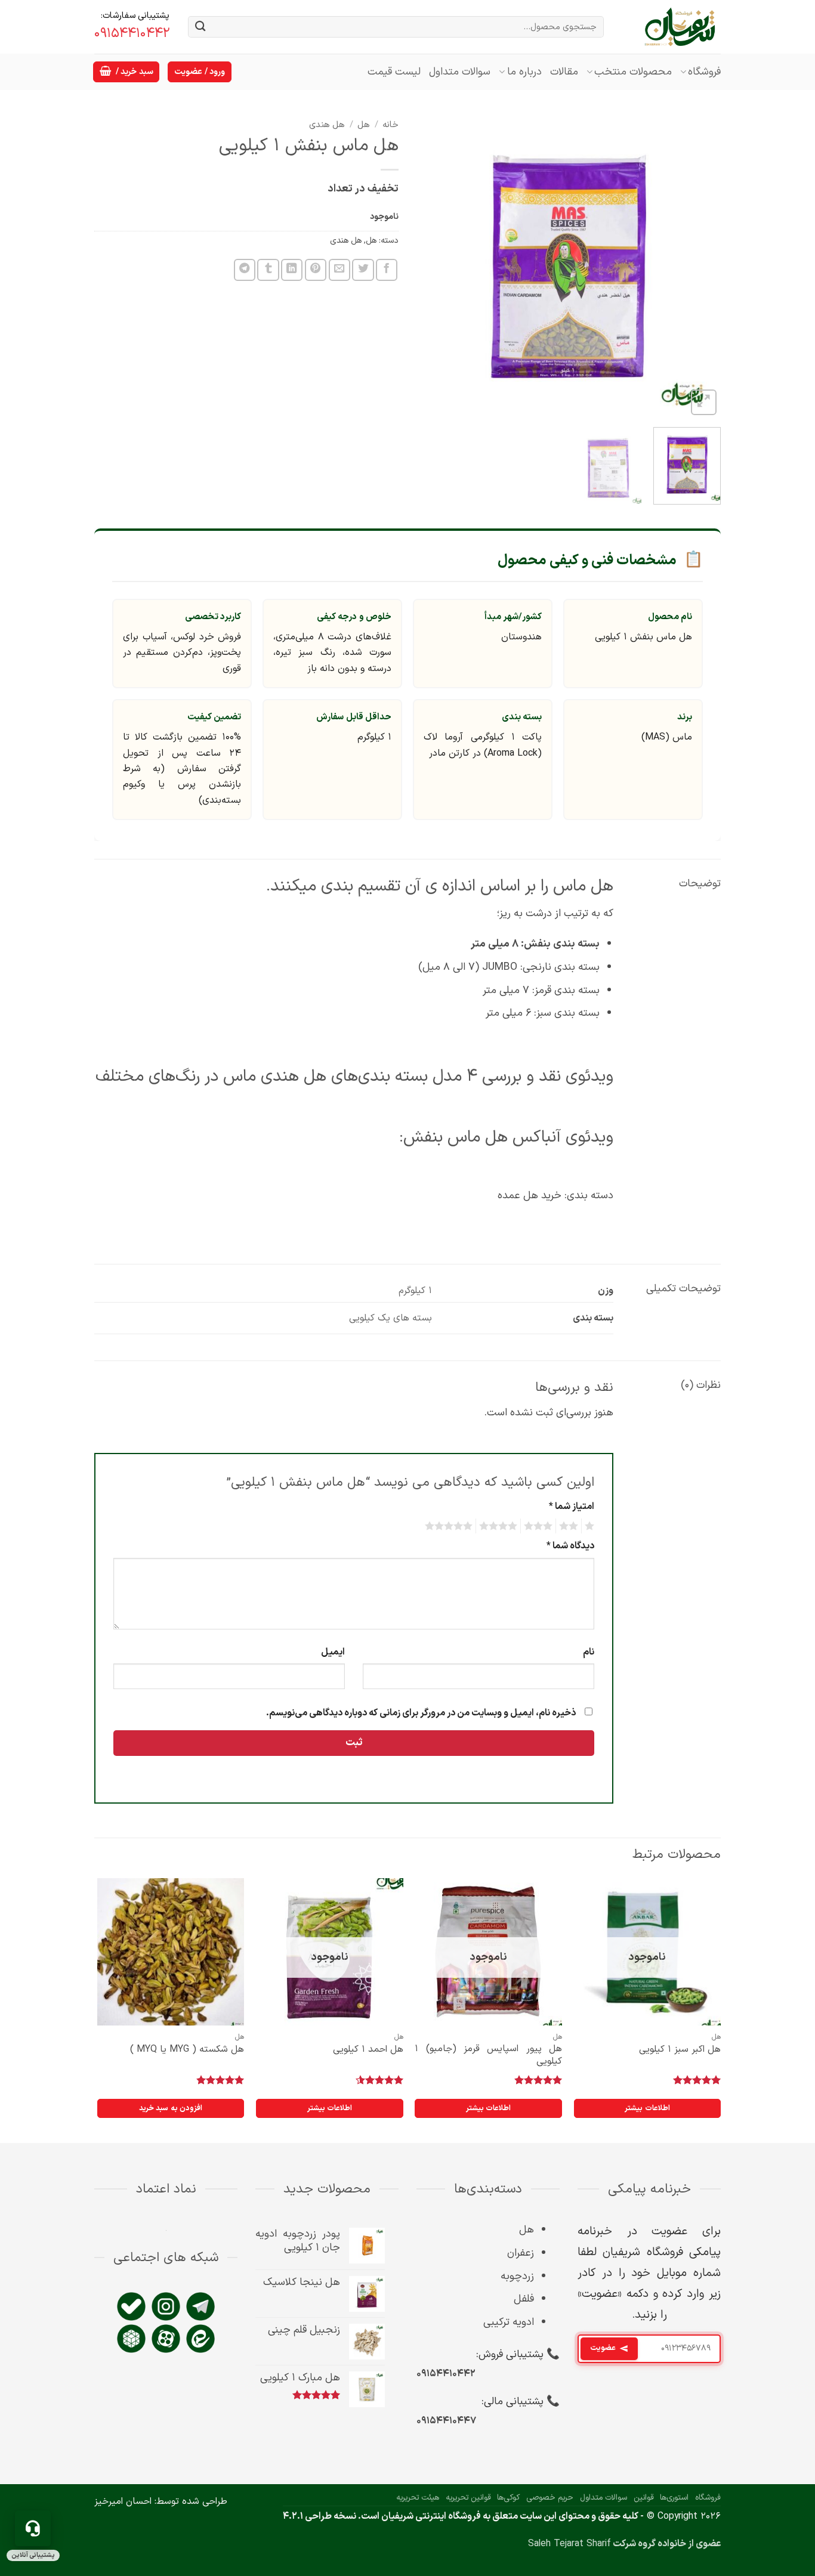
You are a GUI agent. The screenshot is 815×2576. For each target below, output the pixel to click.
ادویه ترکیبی (509, 2322)
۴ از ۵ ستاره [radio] (500, 1526)
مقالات (564, 72)
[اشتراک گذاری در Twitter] (363, 270)
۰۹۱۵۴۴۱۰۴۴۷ (446, 2421)
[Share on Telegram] (245, 270)
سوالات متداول (460, 72)
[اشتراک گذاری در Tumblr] (268, 270)
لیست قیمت (394, 72)
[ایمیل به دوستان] (339, 270)
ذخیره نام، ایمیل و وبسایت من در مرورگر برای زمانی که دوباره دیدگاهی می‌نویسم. (421, 1713)
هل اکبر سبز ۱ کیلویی (680, 2050)
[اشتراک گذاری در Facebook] (387, 270)
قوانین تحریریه (468, 2498)
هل (364, 125)
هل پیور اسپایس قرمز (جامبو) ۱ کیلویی (488, 2055)
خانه (390, 125)
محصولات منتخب (633, 72)
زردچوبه (517, 2276)
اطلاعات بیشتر (647, 2108)
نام (589, 1652)
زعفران (521, 2253)
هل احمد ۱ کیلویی (368, 2050)
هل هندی (327, 125)
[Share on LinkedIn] (292, 270)
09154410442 (132, 34)
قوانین (644, 2498)
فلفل (524, 2299)
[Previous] (700, 266)
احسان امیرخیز (123, 2501)
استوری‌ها (674, 2498)
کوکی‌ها (508, 2498)
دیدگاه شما (570, 1546)
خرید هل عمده (530, 1196)
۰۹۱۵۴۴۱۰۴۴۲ (446, 2374)
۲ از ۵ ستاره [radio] (570, 1526)
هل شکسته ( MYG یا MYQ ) (187, 2050)
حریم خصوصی (550, 2498)
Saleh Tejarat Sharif (569, 2544)
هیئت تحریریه (418, 2498)
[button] (126, 72)
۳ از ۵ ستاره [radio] (540, 1526)
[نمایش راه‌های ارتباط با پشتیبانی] (33, 2528)
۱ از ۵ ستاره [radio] (591, 1526)
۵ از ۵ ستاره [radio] (450, 1526)
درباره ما (524, 72)
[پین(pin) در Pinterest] (316, 270)
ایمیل (333, 1652)
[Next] (429, 266)
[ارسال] (200, 27)
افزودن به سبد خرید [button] (171, 2108)
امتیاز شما (572, 1507)
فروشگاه (704, 72)
